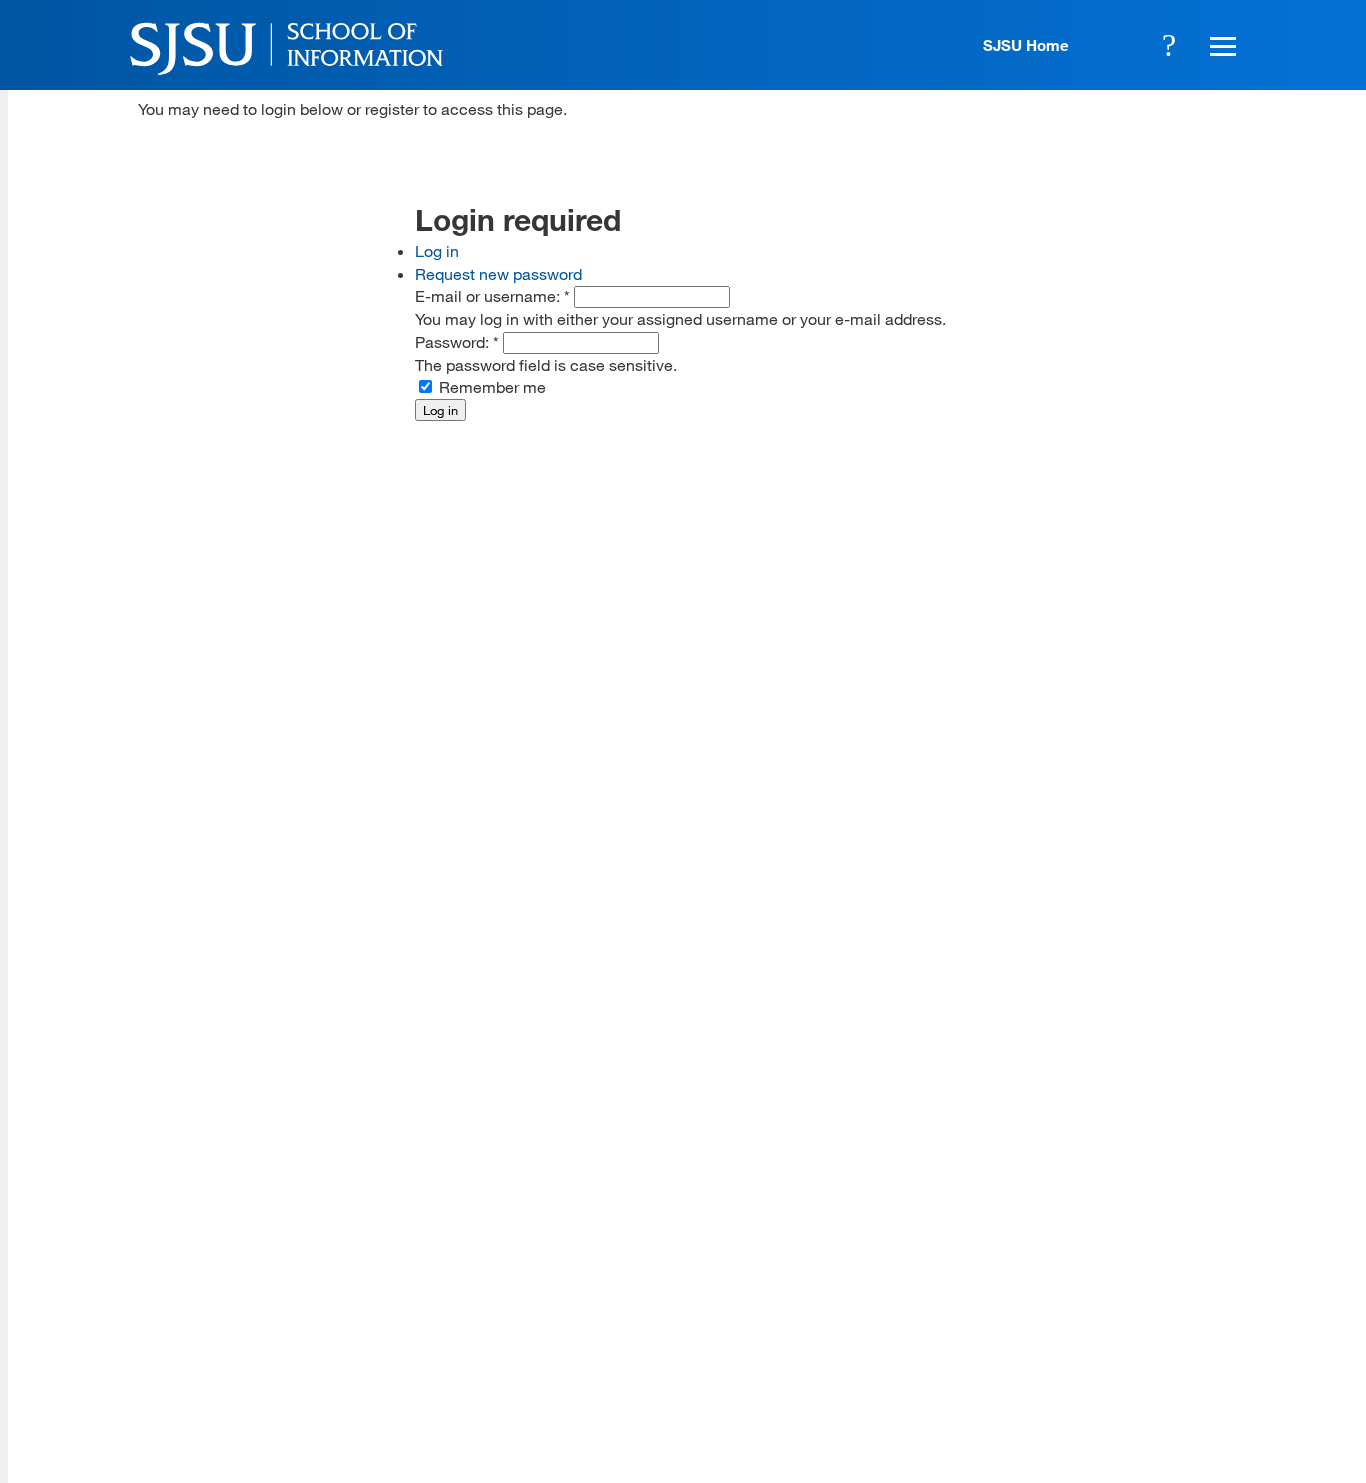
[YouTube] (1224, 1337)
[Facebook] (988, 1337)
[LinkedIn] (1165, 1337)
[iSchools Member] (1179, 1426)
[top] (153, 1177)
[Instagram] (1106, 1337)
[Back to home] (1103, 1212)
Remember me (490, 386)
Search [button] (1169, 45)
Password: (457, 341)
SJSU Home (1026, 45)
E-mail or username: (492, 295)
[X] (1047, 1337)
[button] (1220, 45)
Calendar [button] (1114, 45)
